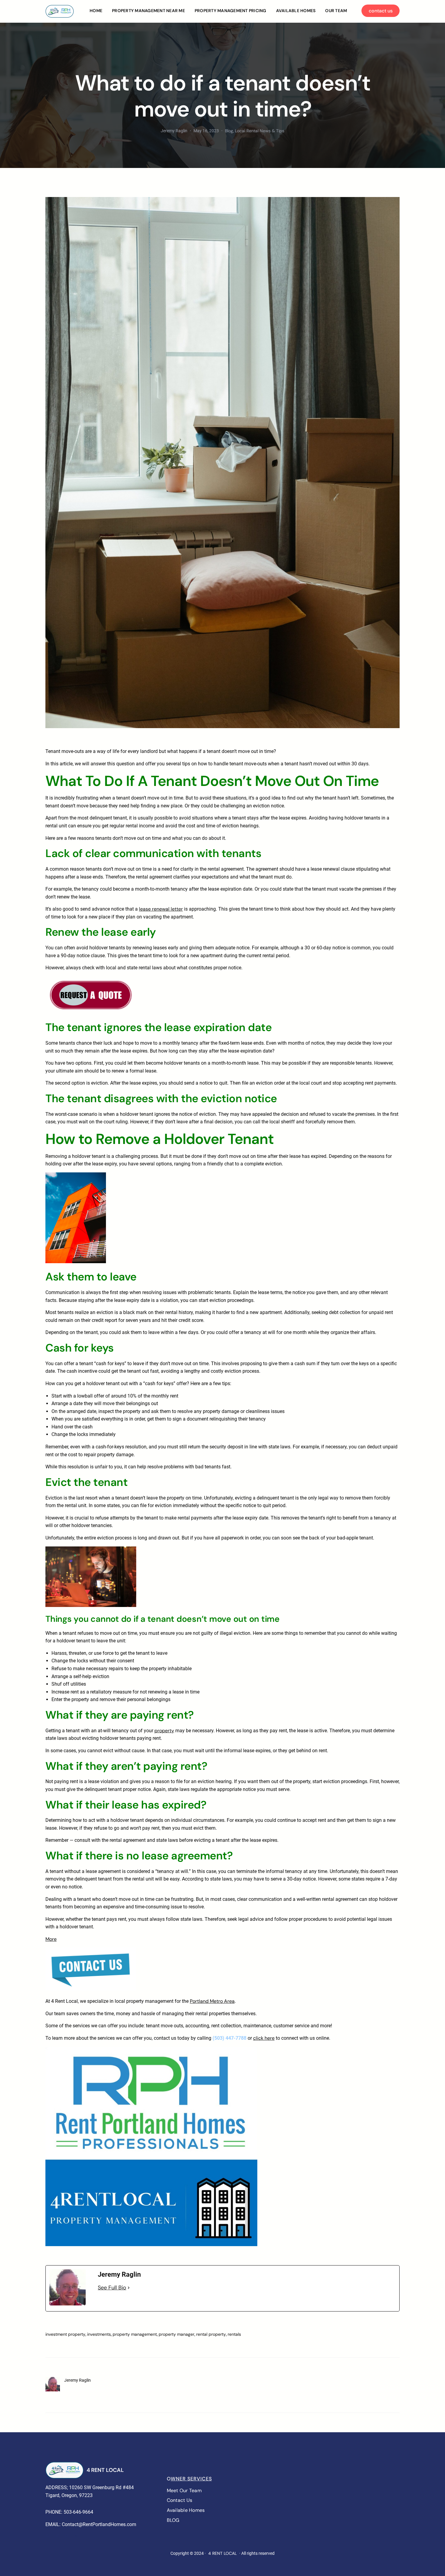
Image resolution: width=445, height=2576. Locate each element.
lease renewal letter (161, 909)
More (51, 1939)
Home (96, 11)
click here (264, 2038)
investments (99, 2334)
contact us (381, 11)
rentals (234, 2334)
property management (135, 2334)
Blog (229, 131)
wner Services (191, 2479)
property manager (176, 2334)
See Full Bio (112, 2288)
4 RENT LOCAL (105, 2470)
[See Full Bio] (129, 2288)
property (164, 1731)
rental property (211, 2334)
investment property (65, 2334)
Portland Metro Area (212, 2001)
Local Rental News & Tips (260, 131)
